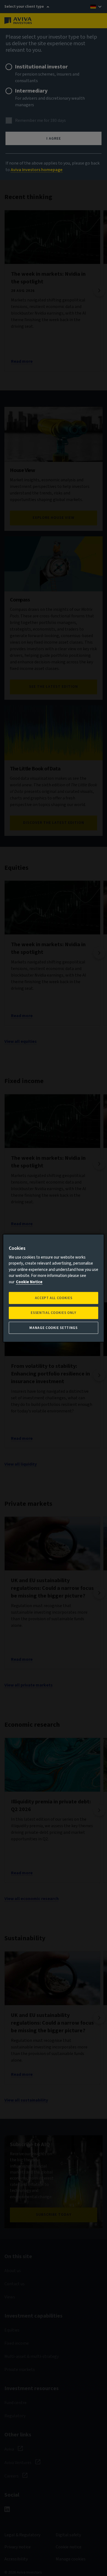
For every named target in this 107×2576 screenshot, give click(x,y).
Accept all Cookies (54, 1298)
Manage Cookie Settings (53, 1328)
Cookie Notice (29, 1282)
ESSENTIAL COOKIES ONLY (53, 1313)
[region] (54, 1288)
